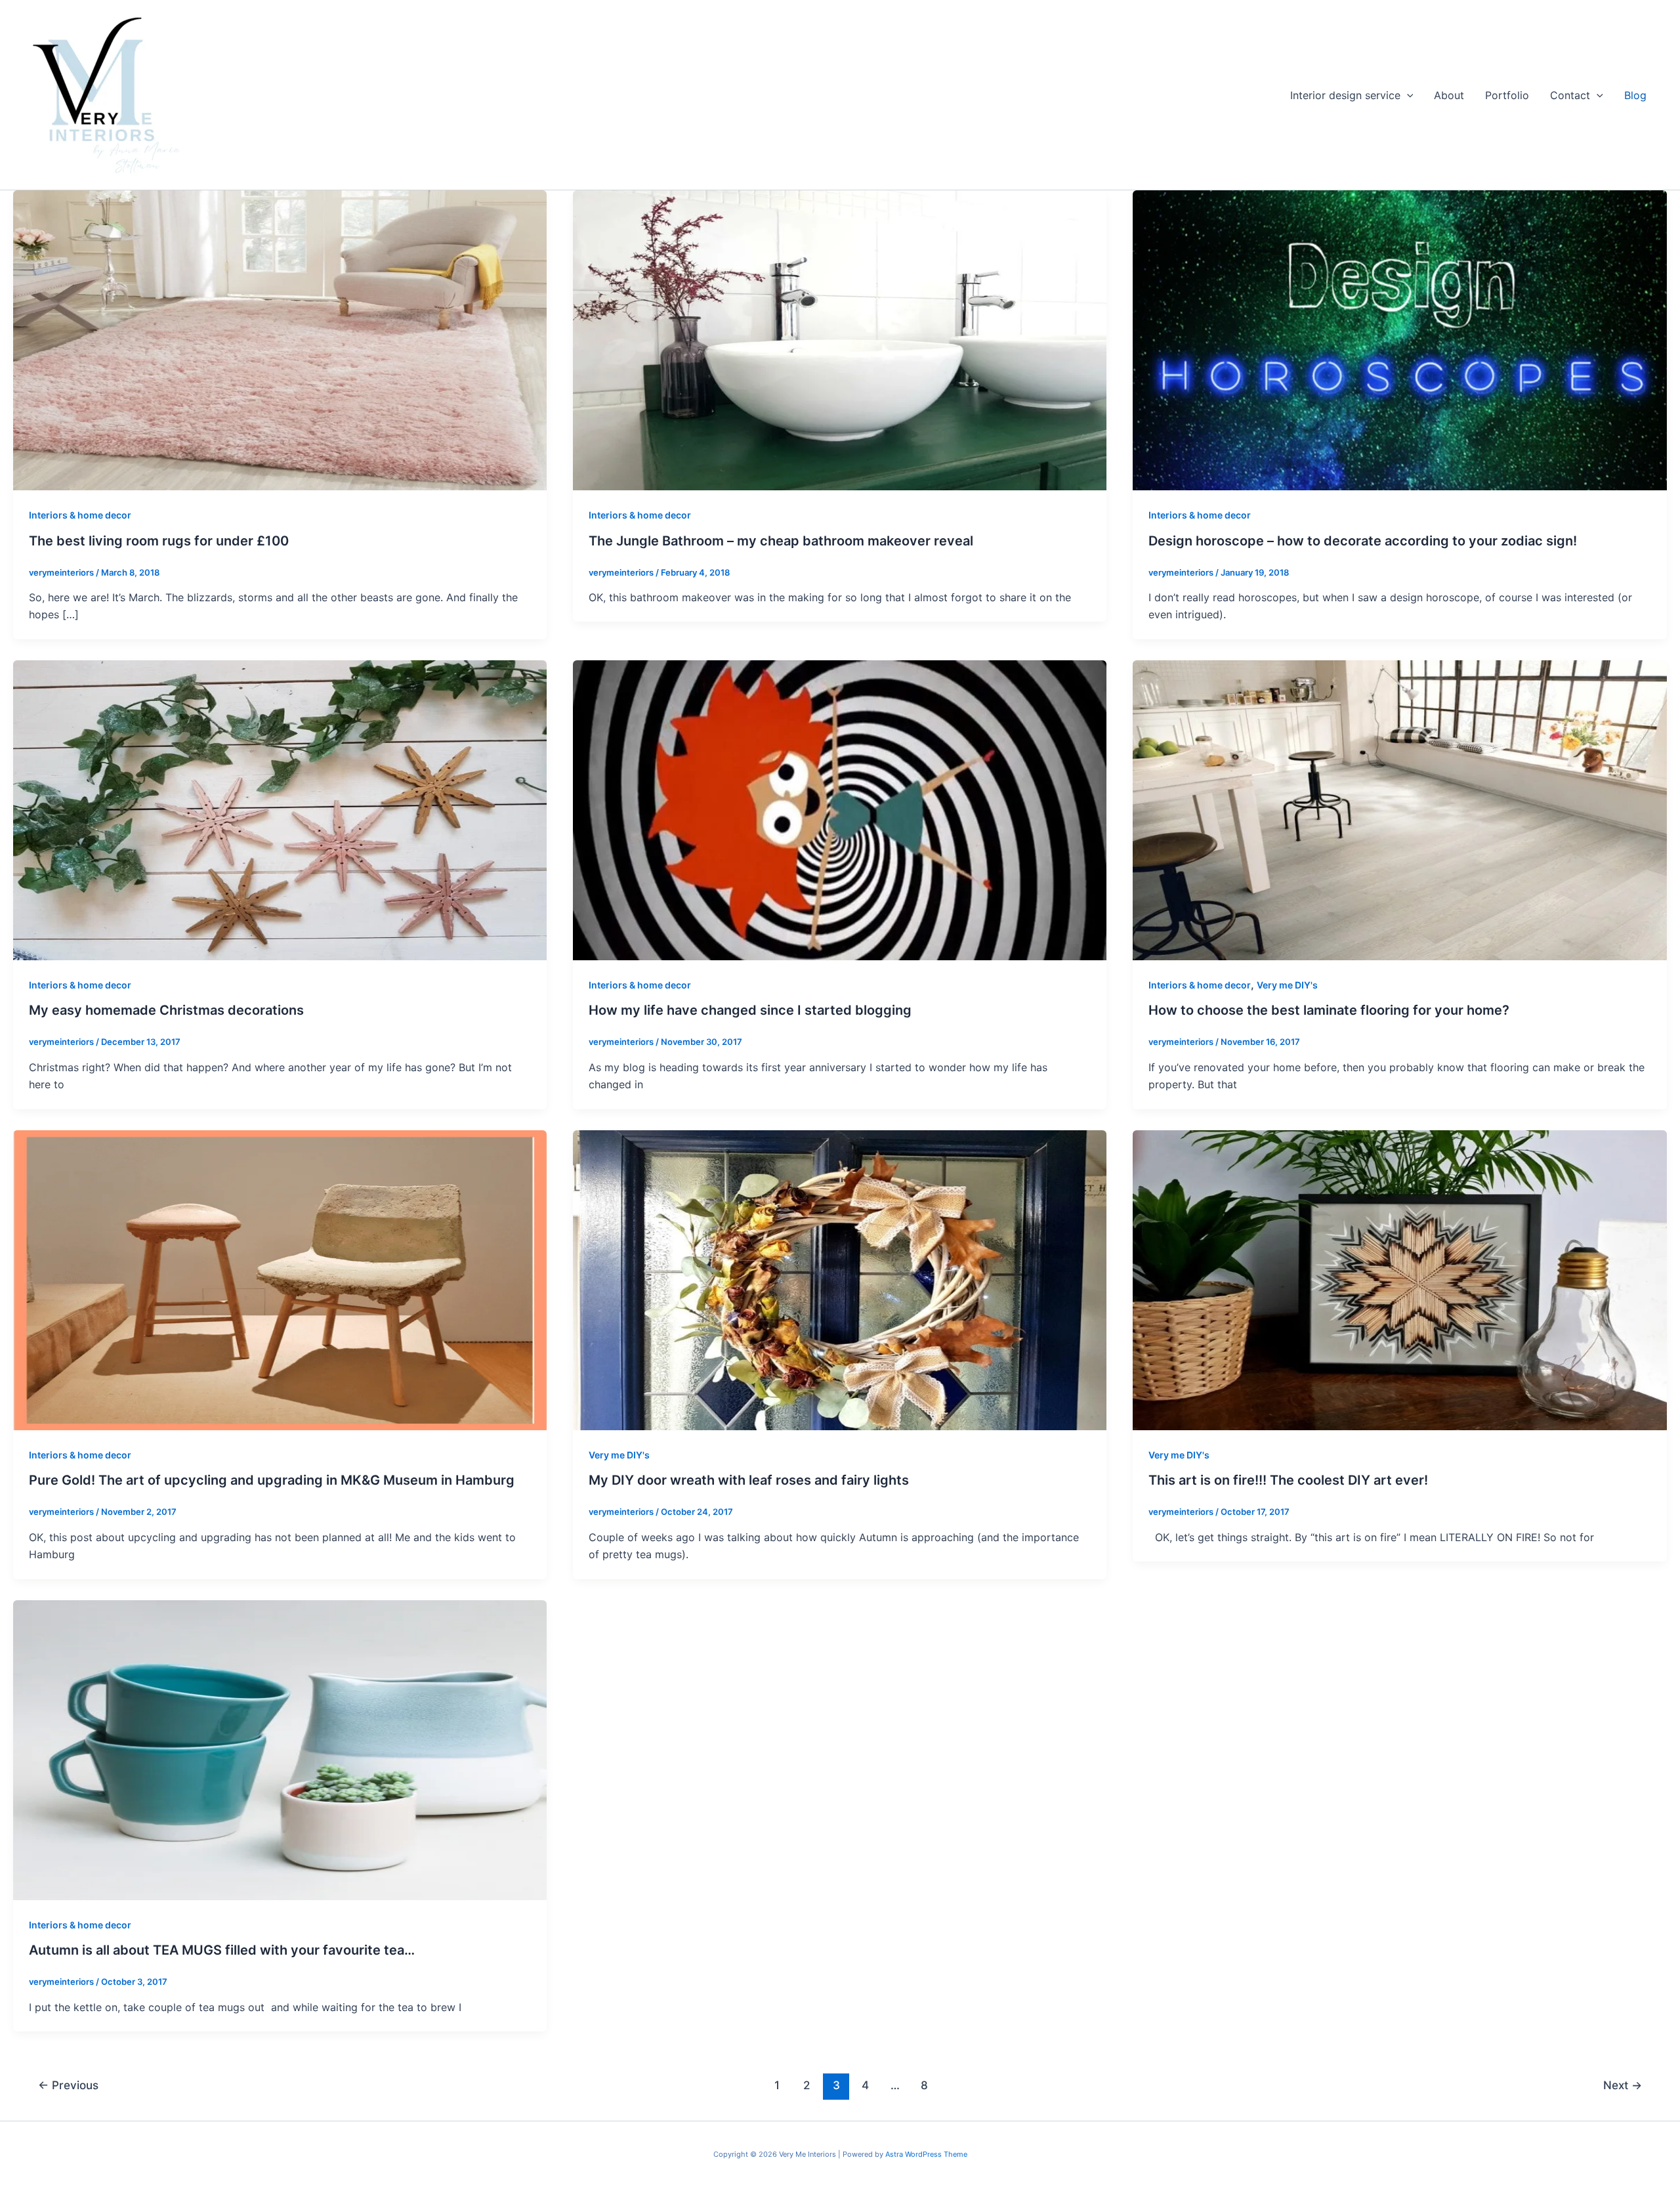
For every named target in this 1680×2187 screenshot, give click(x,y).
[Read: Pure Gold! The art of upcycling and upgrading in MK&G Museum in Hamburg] (280, 1279)
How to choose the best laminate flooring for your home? (1329, 1010)
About (1449, 95)
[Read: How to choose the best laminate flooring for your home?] (1399, 809)
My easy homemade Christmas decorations (166, 1010)
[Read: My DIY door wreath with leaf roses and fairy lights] (840, 1279)
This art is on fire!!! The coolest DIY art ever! (1288, 1480)
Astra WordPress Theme (926, 2154)
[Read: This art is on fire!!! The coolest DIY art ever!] (1399, 1279)
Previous (68, 2085)
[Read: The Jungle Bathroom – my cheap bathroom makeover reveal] (840, 339)
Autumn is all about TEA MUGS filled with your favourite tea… (222, 1950)
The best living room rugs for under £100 (159, 541)
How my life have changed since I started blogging (750, 1010)
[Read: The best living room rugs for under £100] (280, 339)
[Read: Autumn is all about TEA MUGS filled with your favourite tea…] (280, 1749)
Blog (1635, 95)
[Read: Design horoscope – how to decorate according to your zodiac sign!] (1399, 339)
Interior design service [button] (1345, 95)
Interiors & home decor (80, 515)
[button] (1407, 95)
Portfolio (1507, 95)
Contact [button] (1570, 95)
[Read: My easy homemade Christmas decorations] (280, 809)
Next (1623, 2085)
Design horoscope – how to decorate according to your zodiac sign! (1363, 541)
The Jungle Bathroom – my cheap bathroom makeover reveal (781, 541)
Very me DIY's (1287, 985)
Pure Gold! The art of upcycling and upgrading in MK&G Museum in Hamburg (272, 1480)
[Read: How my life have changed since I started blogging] (840, 809)
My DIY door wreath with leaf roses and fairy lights (749, 1480)
